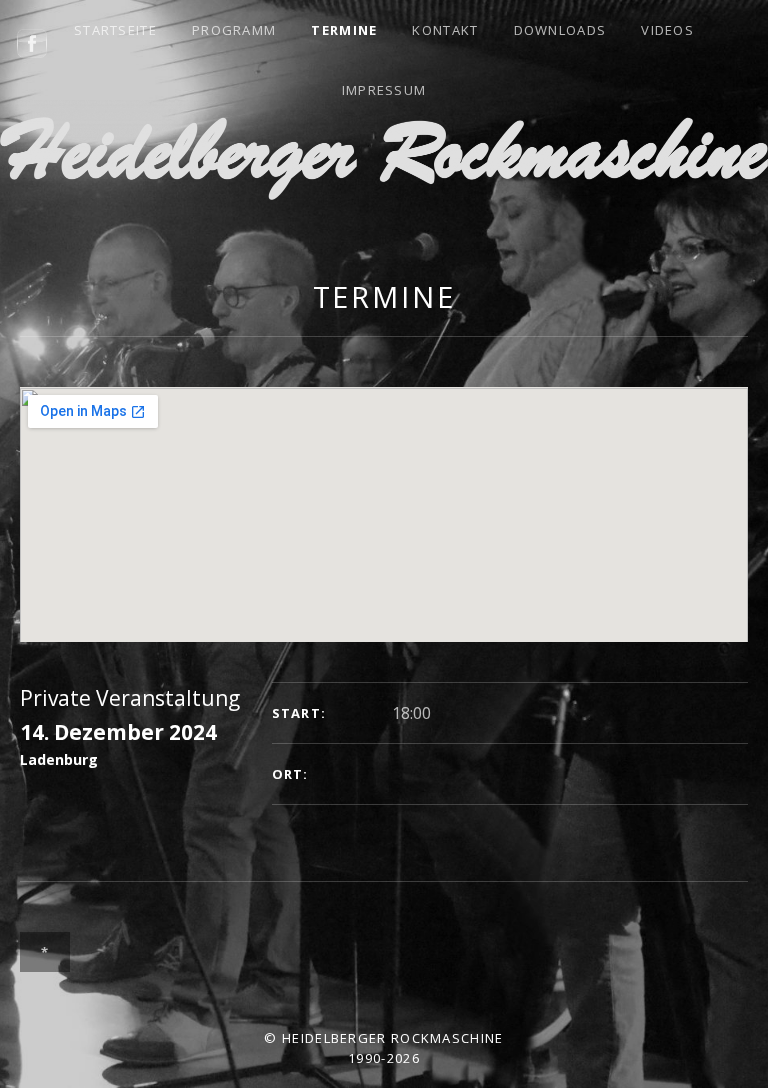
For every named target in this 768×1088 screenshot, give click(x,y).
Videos (667, 30)
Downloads (560, 30)
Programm (234, 30)
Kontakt (445, 30)
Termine (344, 30)
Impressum (384, 90)
